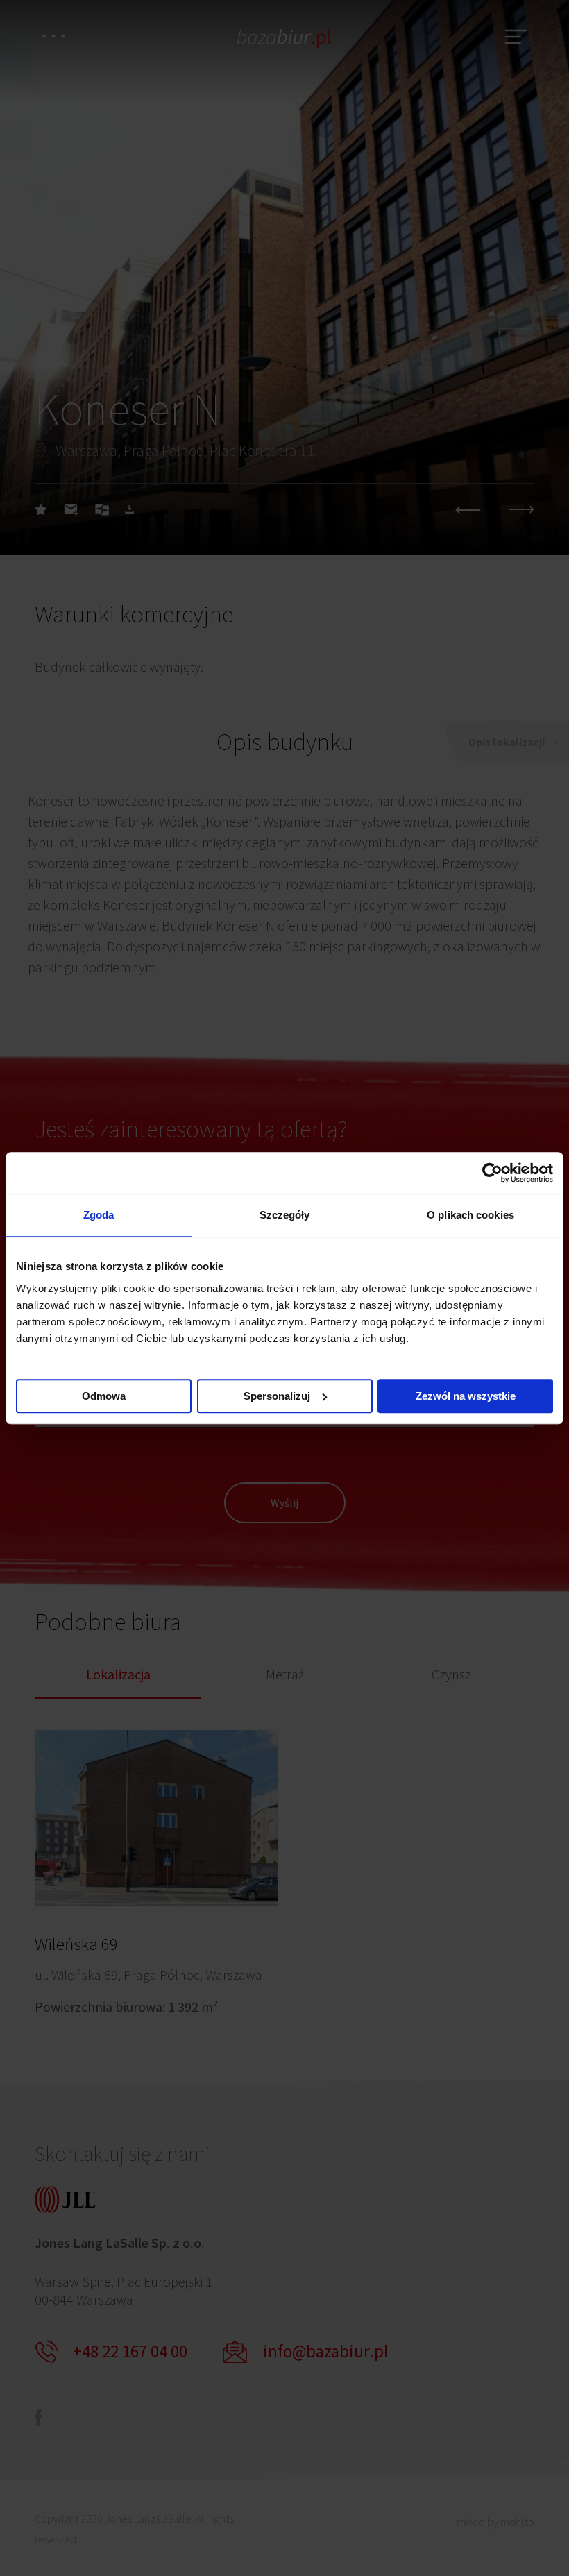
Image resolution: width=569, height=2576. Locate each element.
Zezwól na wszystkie (466, 1396)
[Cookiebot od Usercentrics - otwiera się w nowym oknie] (492, 1173)
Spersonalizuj (277, 1396)
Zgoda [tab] (99, 1215)
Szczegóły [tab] (285, 1215)
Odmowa (104, 1396)
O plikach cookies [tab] (470, 1215)
